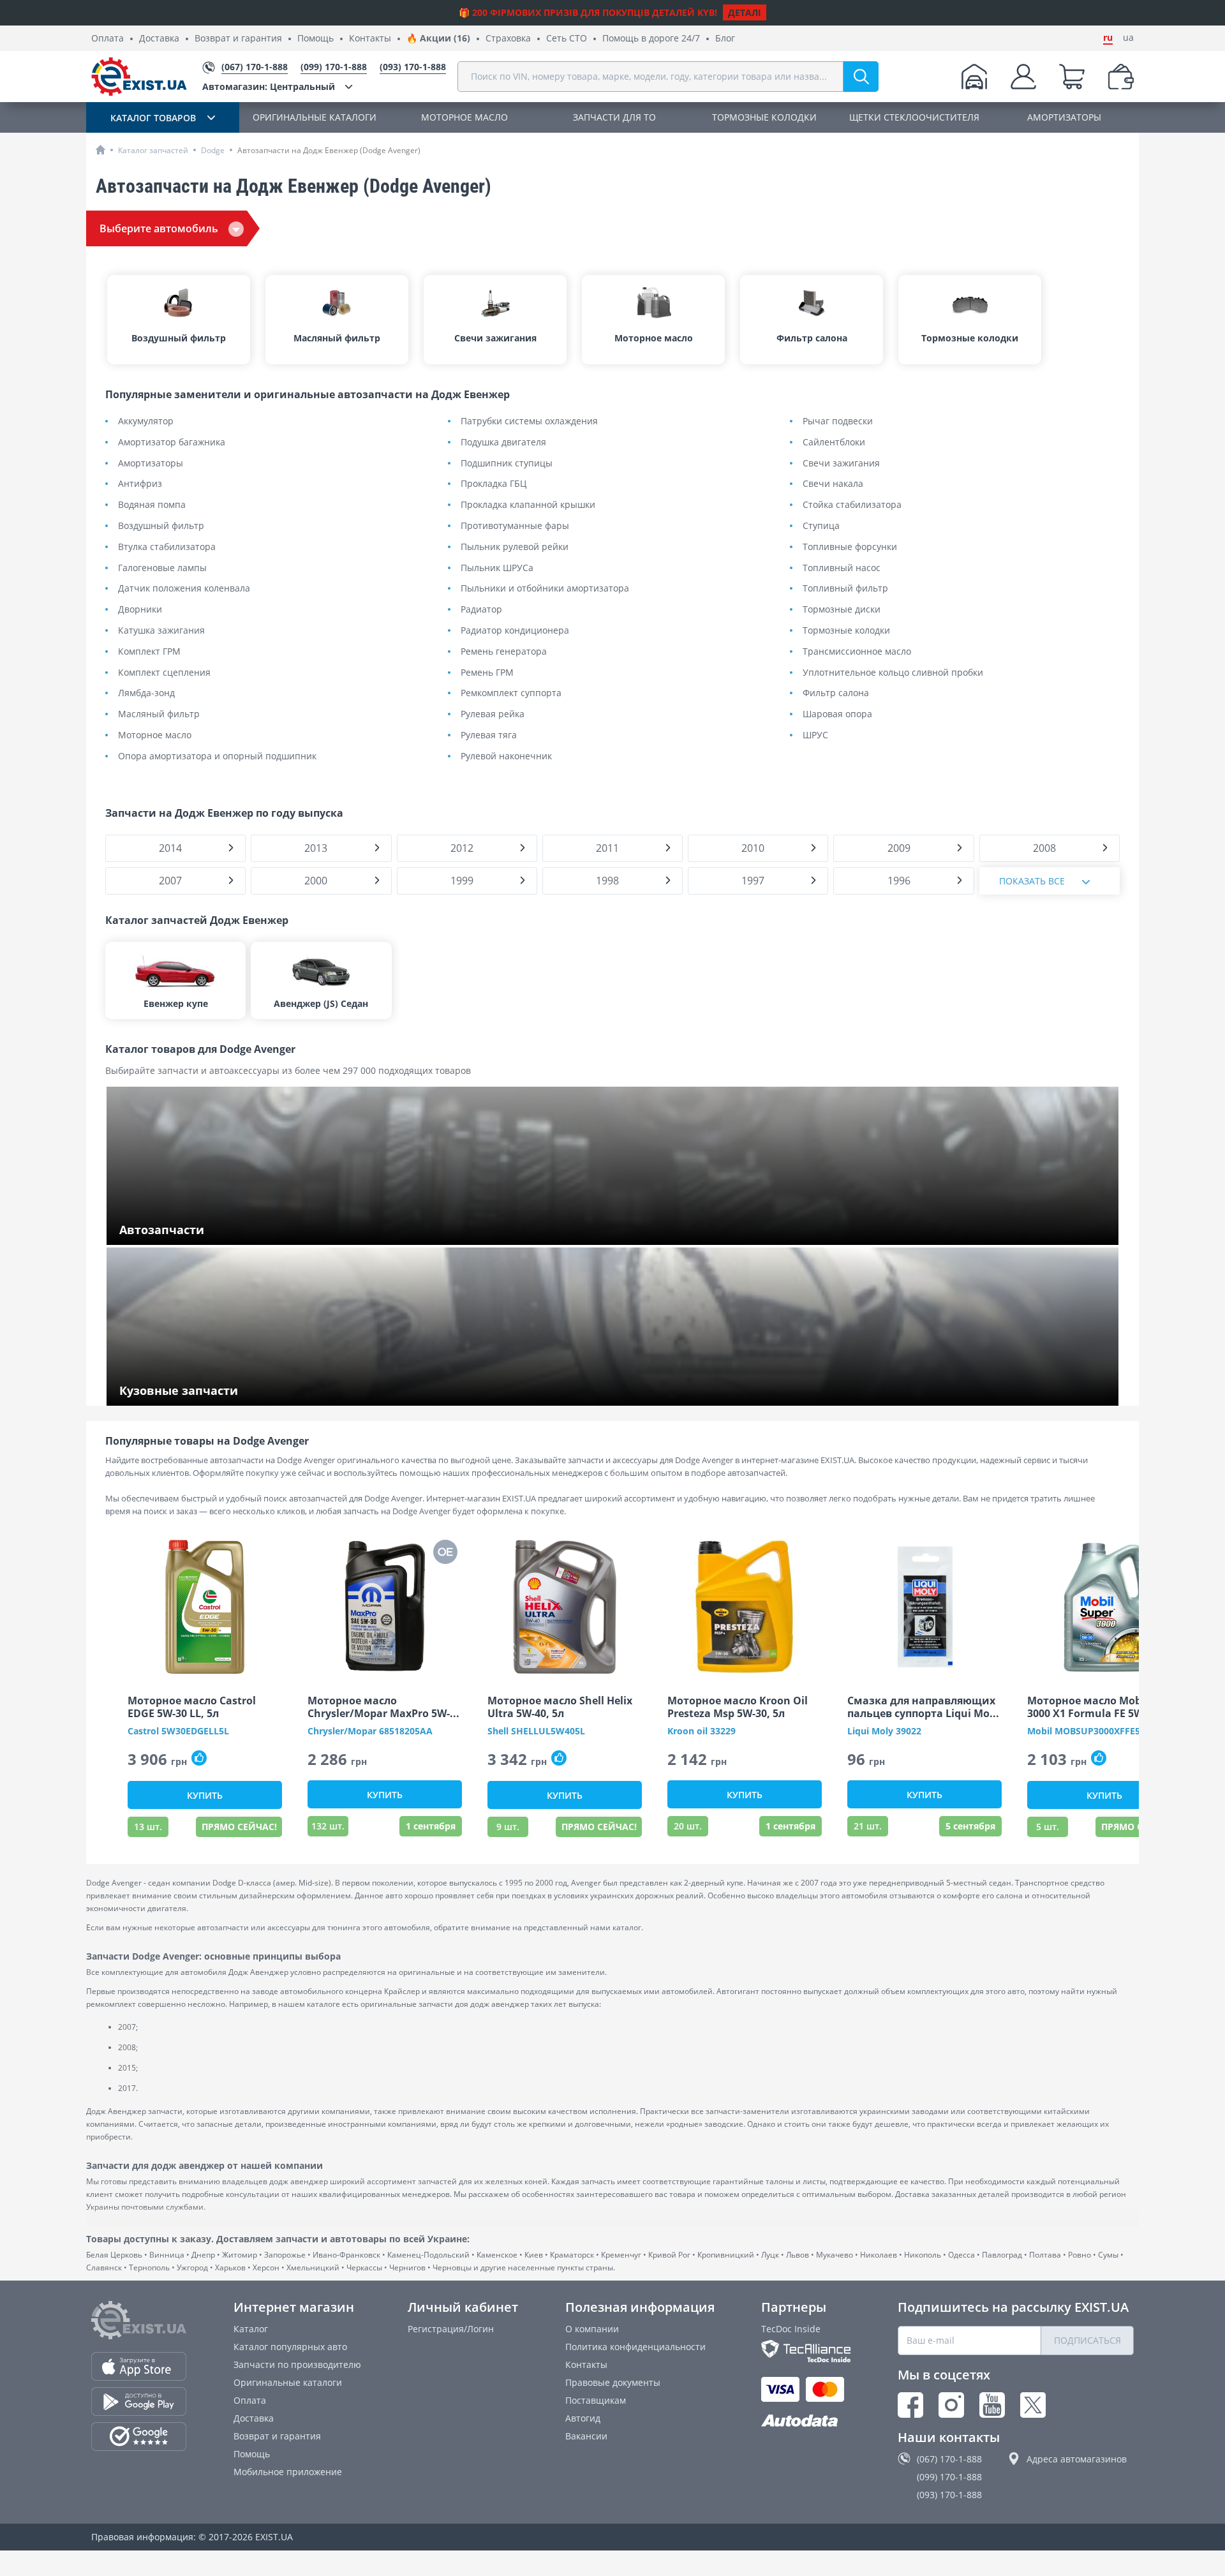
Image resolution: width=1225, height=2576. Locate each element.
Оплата (108, 39)
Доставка (159, 39)
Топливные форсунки (850, 547)
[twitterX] (1033, 2405)
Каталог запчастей (153, 150)
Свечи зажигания (841, 464)
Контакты (370, 39)
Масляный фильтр (159, 714)
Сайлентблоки (834, 443)
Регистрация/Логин (451, 2329)
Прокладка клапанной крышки (528, 505)
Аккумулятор (146, 421)
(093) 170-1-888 (949, 2495)
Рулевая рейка (493, 714)
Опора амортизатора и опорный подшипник (217, 756)
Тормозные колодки (846, 631)
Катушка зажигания (161, 631)
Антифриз (140, 484)
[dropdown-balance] (1121, 77)
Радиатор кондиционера (515, 631)
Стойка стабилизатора (852, 505)
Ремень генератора (504, 652)
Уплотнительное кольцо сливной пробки (893, 673)
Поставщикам (596, 2400)
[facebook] (910, 2405)
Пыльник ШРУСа (497, 568)
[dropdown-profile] (1023, 77)
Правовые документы (613, 2382)
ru (1108, 38)
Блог (725, 39)
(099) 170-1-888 (949, 2477)
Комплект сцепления (164, 673)
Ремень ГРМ (487, 673)
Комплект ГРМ (149, 652)
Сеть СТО (567, 39)
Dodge (213, 150)
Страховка (508, 39)
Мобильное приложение (288, 2472)
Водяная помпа (152, 505)
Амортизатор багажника (172, 443)
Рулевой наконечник (506, 756)
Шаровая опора (837, 714)
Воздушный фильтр (161, 526)
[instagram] (951, 2405)
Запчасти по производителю (297, 2364)
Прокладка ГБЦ (494, 484)
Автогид (583, 2418)
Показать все (1032, 881)
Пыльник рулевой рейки (515, 547)
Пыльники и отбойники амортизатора (545, 589)
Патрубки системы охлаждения (529, 421)
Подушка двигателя (503, 443)
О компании (592, 2329)
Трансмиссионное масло (857, 652)
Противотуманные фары (515, 526)
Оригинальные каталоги (288, 2382)
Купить (205, 1795)
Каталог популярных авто (290, 2347)
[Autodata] (806, 2421)
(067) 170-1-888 (949, 2459)
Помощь (316, 39)
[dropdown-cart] (1072, 77)
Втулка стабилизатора (167, 547)
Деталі (745, 12)
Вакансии (586, 2436)
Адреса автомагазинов (1077, 2459)
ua (1128, 38)
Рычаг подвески (838, 421)
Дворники (140, 610)
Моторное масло (155, 735)
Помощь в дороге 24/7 (651, 39)
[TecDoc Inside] (806, 2351)
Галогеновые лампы (162, 568)
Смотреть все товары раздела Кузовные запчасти (230, 1392)
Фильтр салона (836, 693)
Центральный (269, 86)
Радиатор (481, 610)
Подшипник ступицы (507, 464)
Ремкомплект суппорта (511, 693)
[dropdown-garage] (974, 77)
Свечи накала (833, 484)
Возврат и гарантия (238, 39)
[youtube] (992, 2405)
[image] (205, 1607)
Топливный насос (842, 568)
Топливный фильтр (845, 589)
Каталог (251, 2329)
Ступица (821, 526)
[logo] (139, 77)
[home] (100, 150)
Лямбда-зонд (146, 693)
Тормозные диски (842, 610)
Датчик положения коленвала (184, 589)
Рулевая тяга (489, 735)
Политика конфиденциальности (635, 2347)
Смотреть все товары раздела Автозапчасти (218, 1231)
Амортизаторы (151, 464)
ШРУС (815, 735)
